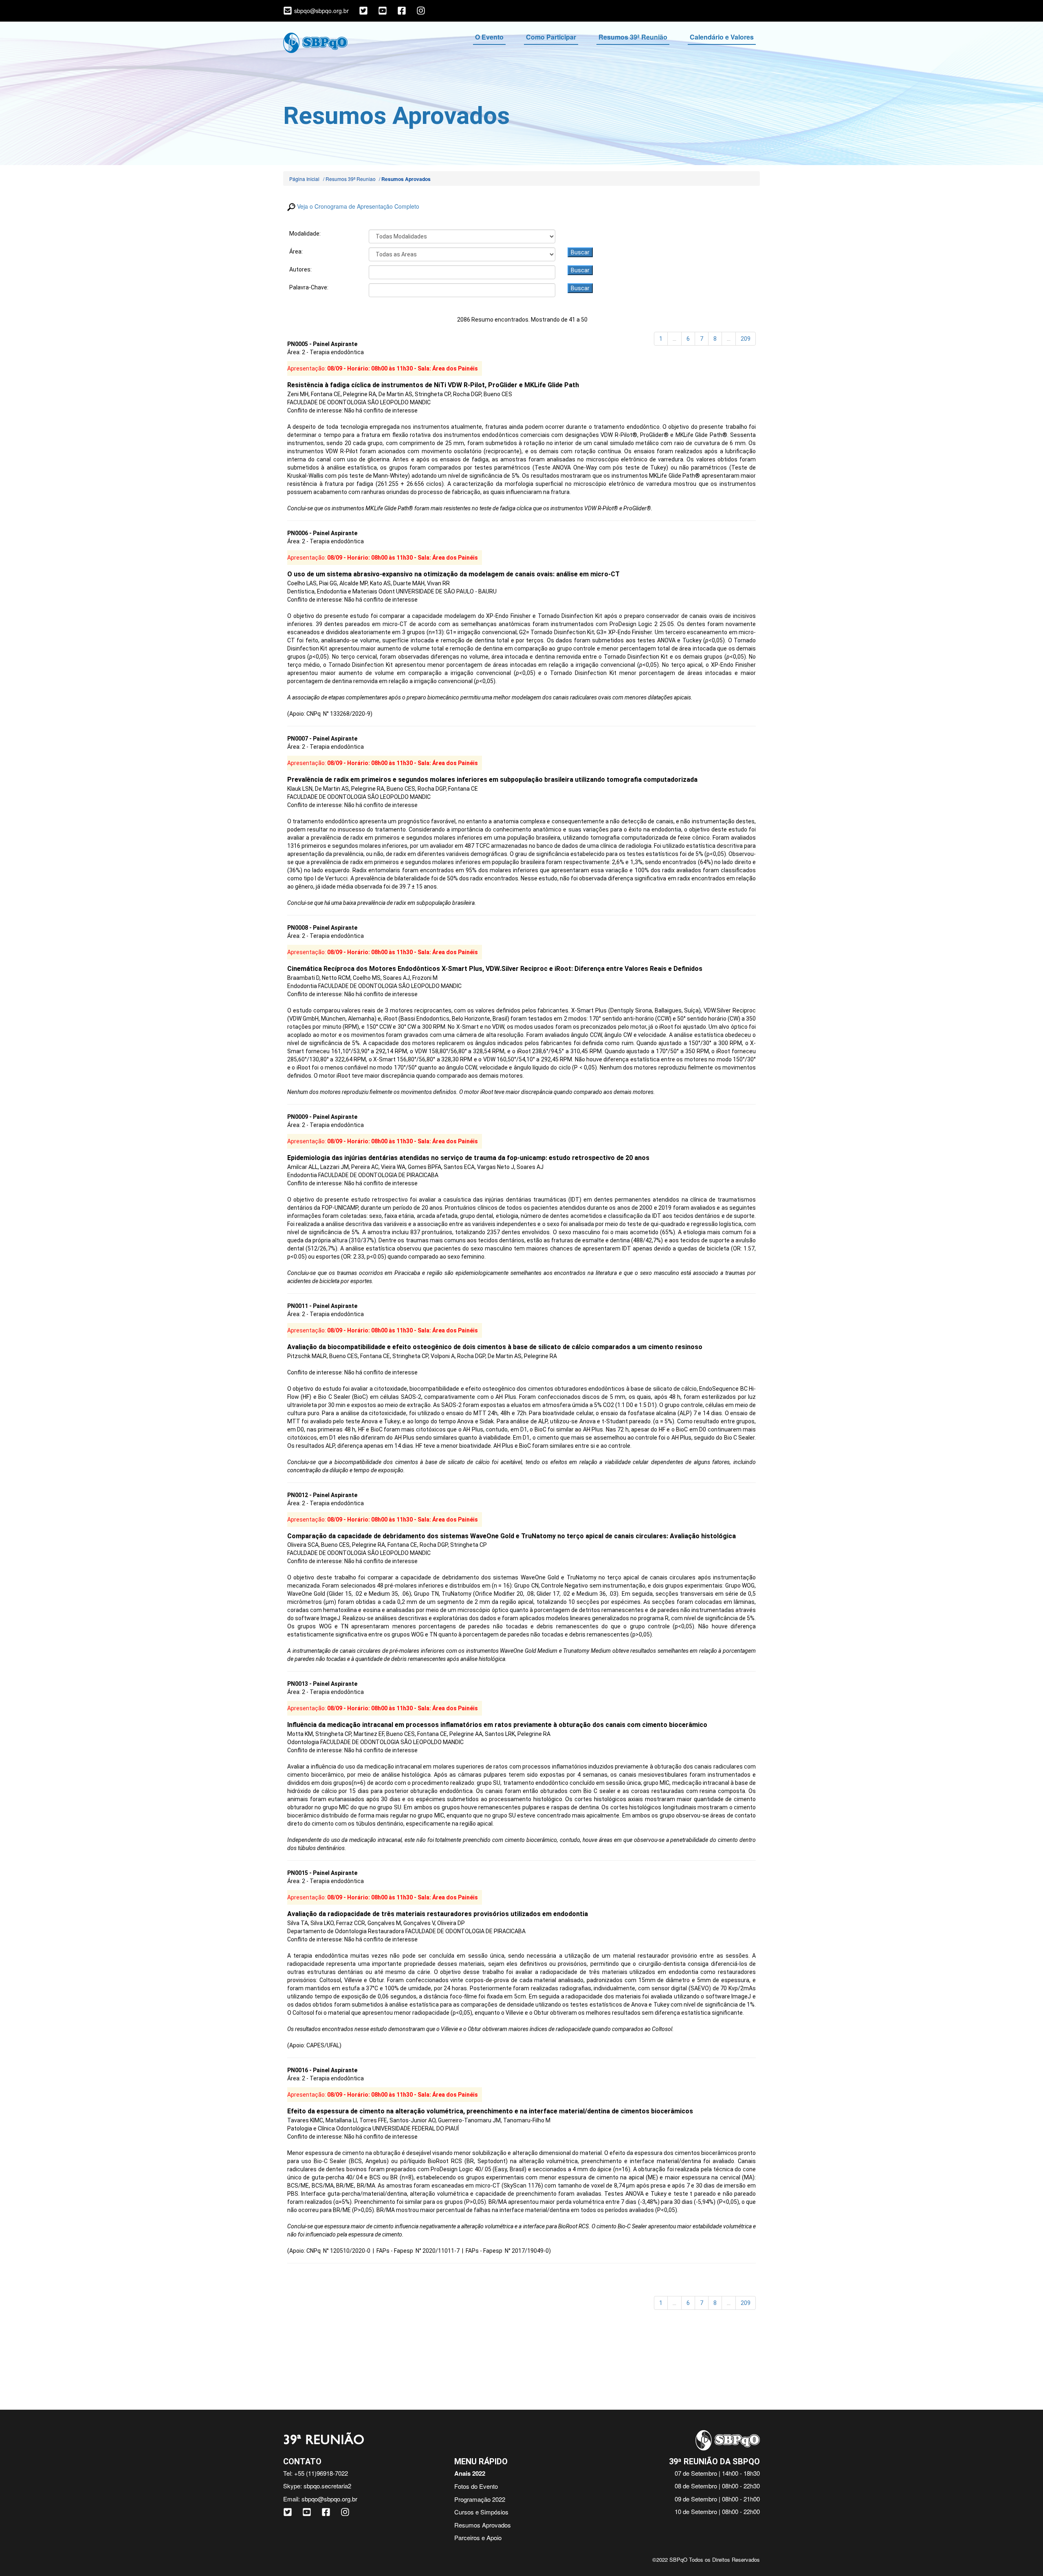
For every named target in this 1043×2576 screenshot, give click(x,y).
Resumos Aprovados (483, 2525)
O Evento (489, 37)
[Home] (315, 42)
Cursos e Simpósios (481, 2512)
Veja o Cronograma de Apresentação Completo (357, 206)
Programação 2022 (480, 2499)
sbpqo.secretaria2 (327, 2486)
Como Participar (551, 37)
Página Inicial (304, 179)
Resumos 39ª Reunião (633, 37)
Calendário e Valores (722, 37)
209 (746, 339)
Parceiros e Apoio (478, 2537)
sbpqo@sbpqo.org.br (329, 2499)
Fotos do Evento (476, 2486)
